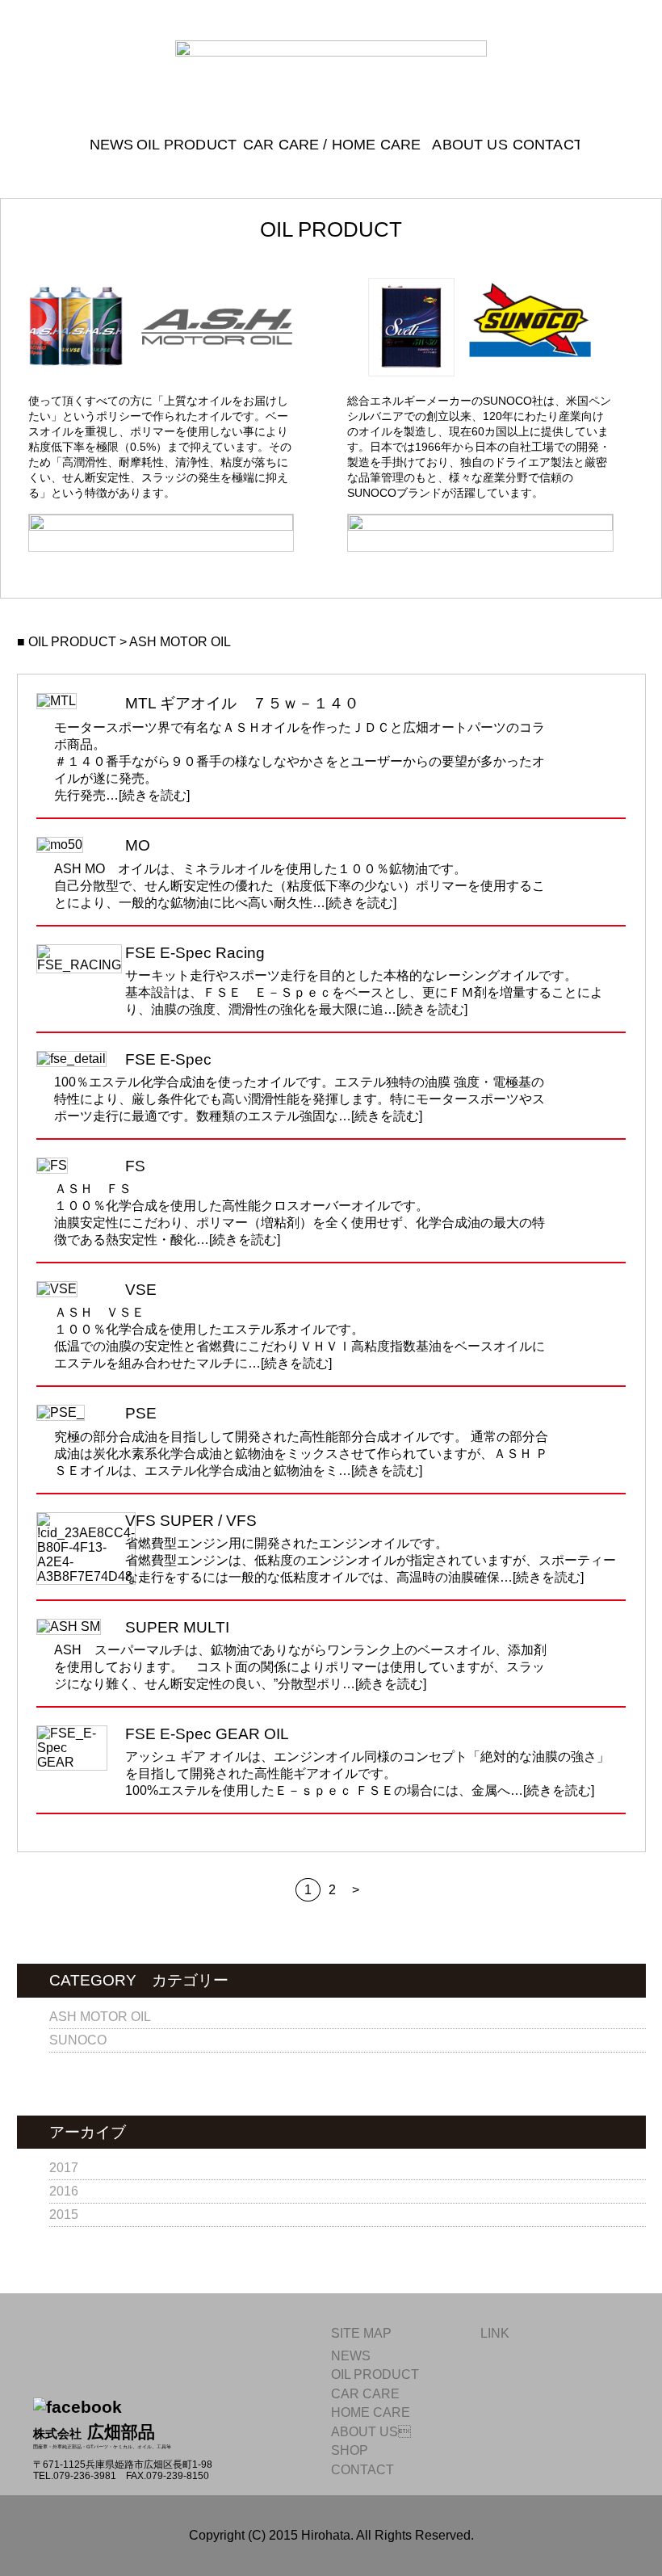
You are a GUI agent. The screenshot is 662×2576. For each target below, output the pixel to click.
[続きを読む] (154, 795)
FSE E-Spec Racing (195, 953)
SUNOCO (78, 2040)
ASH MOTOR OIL (100, 2017)
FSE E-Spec (168, 1059)
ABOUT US (465, 145)
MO (138, 845)
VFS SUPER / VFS (191, 1521)
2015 (64, 2215)
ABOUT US (371, 2432)
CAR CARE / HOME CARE (330, 145)
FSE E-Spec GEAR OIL (207, 1734)
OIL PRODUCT (182, 145)
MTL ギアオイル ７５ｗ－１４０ (242, 703)
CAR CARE (365, 2394)
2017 (64, 2168)
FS (135, 1166)
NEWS (106, 145)
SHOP (350, 2450)
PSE (141, 1413)
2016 (64, 2191)
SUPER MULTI (177, 1627)
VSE (141, 1290)
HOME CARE (371, 2412)
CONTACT (543, 145)
